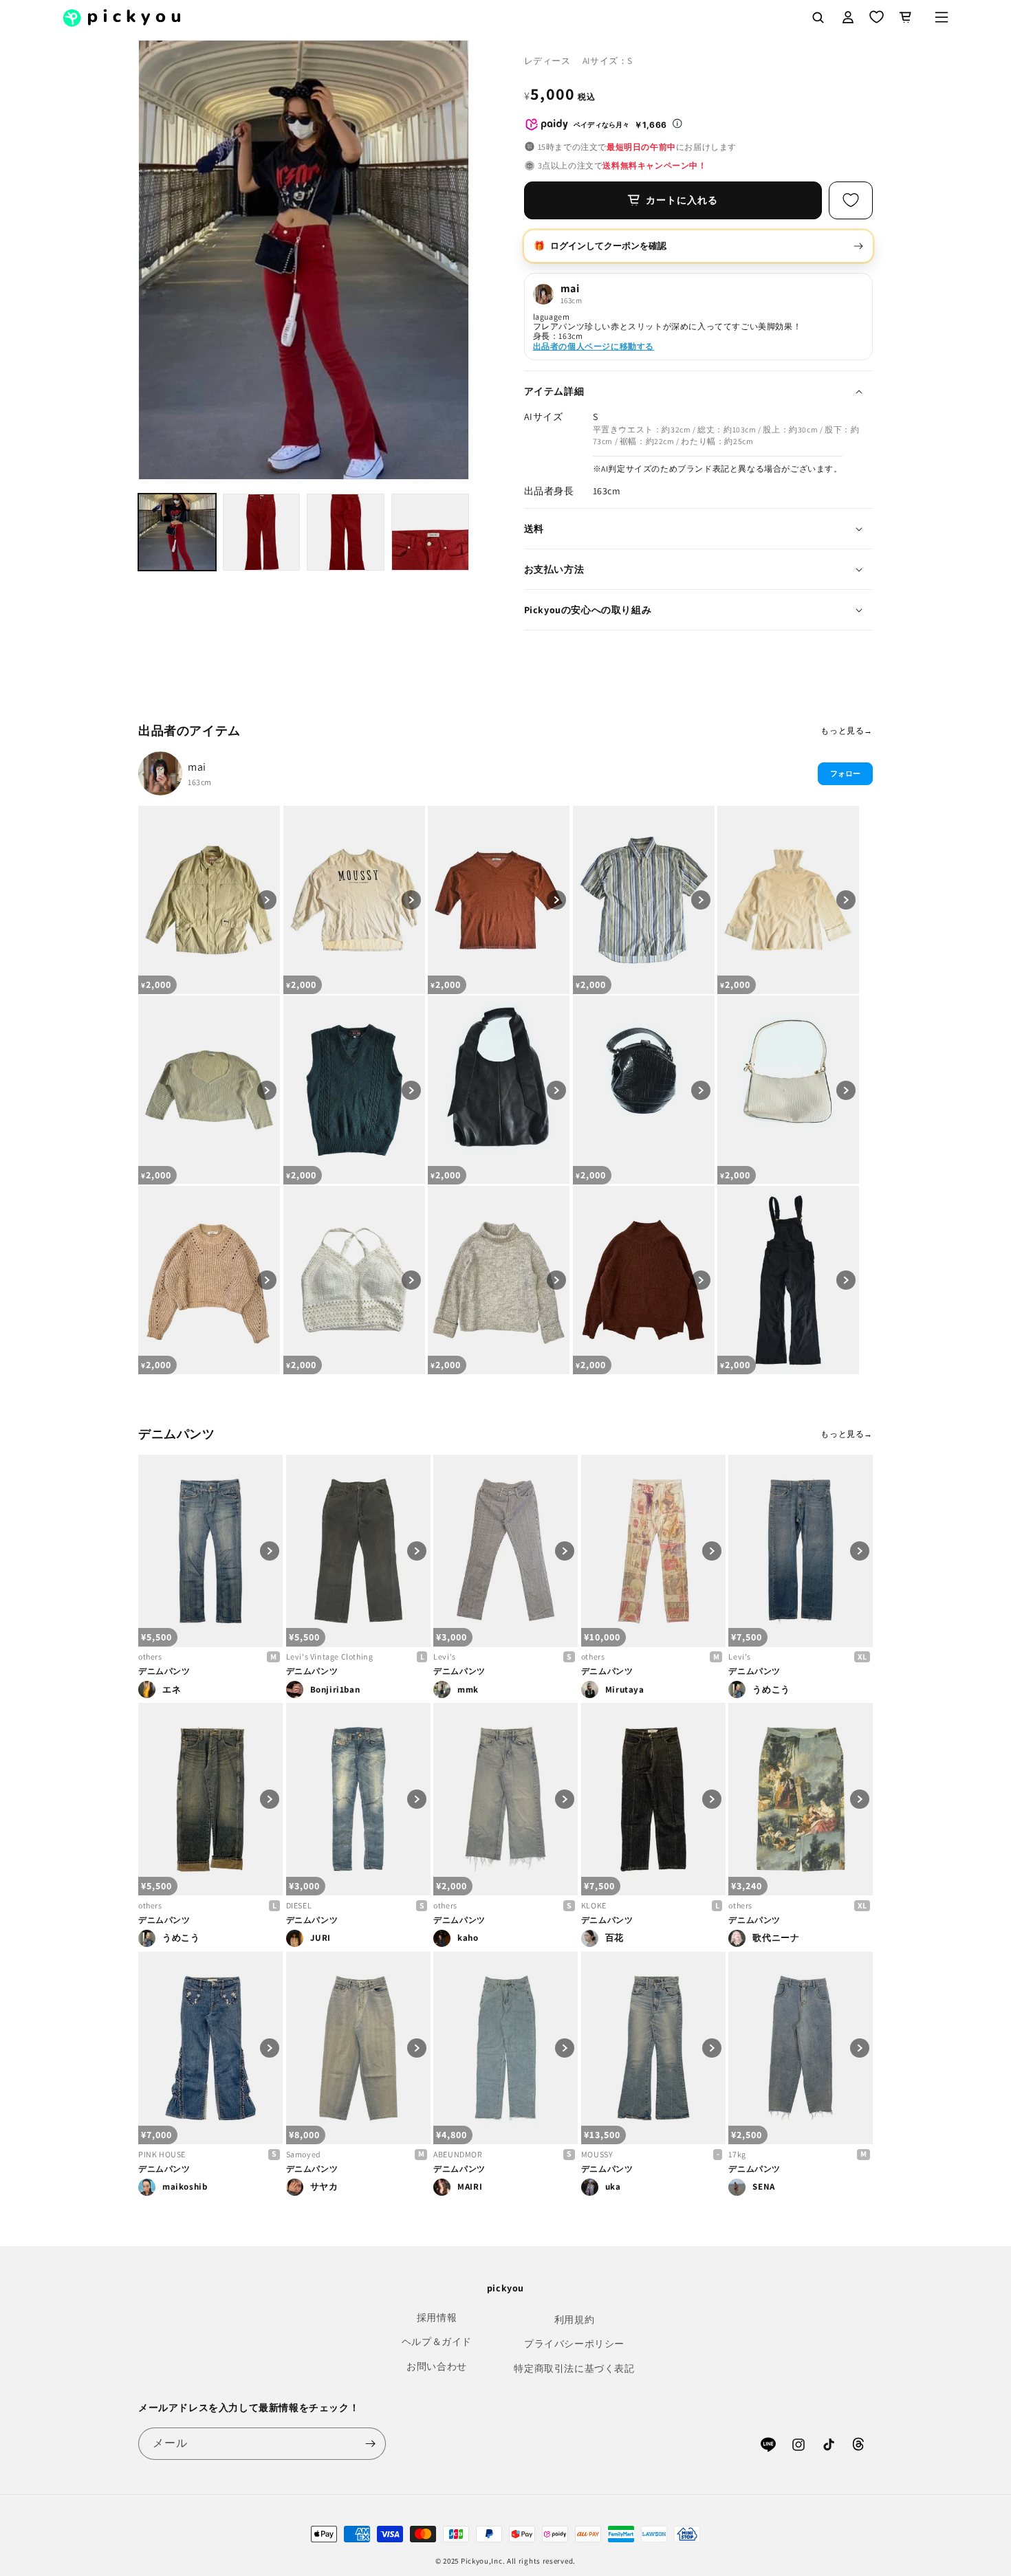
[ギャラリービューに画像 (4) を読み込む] (430, 532)
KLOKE (594, 1905)
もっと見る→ (847, 730)
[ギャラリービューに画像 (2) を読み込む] (262, 532)
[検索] (818, 17)
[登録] (370, 2444)
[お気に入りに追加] (851, 200)
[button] (942, 17)
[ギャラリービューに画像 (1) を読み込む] (177, 532)
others (150, 1656)
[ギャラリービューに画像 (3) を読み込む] (346, 532)
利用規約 (574, 2320)
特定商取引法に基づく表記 (574, 2368)
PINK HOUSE (162, 2154)
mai (197, 767)
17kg (737, 2154)
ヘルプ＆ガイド (437, 2342)
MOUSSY (597, 2154)
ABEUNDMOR (458, 2154)
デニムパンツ (164, 1671)
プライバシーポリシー (574, 2344)
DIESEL (299, 1905)
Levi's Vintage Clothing (330, 1656)
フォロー (845, 773)
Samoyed (304, 2154)
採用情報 (437, 2318)
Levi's (445, 1656)
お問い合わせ (437, 2366)
